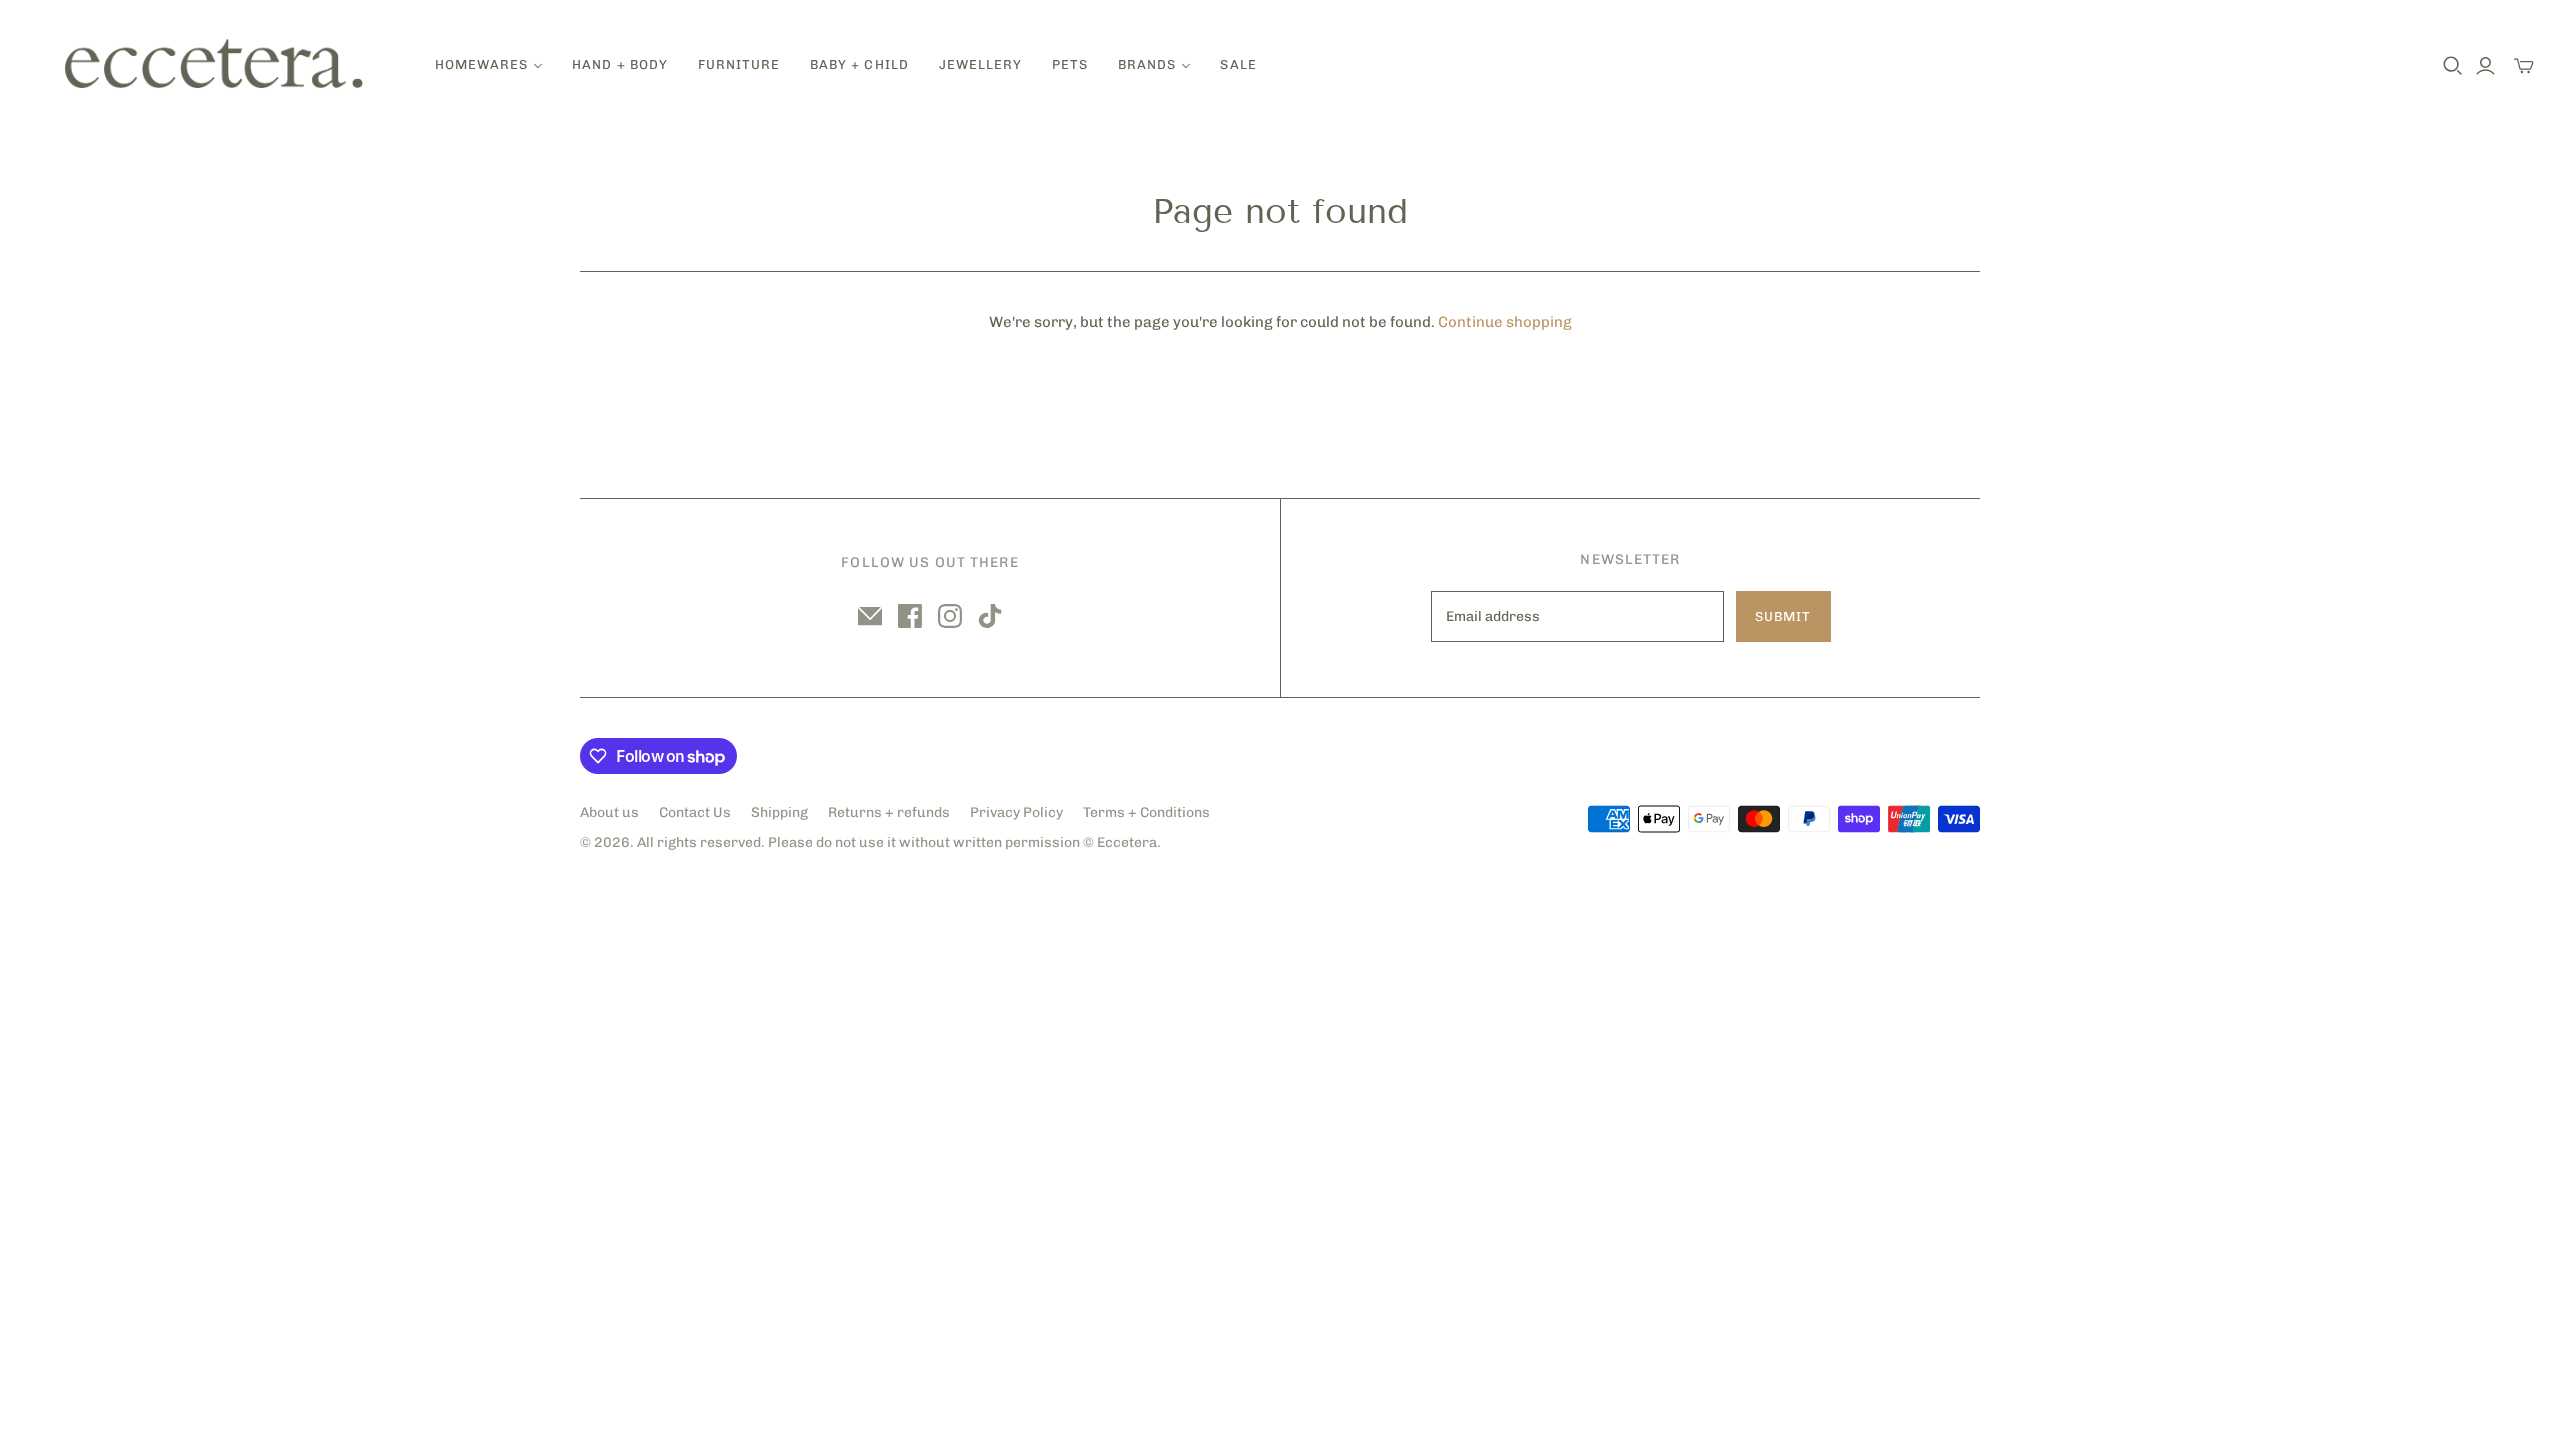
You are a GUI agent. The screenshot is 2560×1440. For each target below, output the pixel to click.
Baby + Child (859, 64)
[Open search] (2453, 66)
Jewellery (980, 64)
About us (609, 812)
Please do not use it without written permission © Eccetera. (964, 842)
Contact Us (695, 812)
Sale (1238, 64)
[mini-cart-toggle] (2524, 66)
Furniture (739, 64)
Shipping (779, 812)
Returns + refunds (889, 812)
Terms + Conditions (1146, 812)
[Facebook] (910, 616)
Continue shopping (1505, 322)
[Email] (870, 616)
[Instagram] (950, 616)
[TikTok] (990, 616)
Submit (1783, 616)
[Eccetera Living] (215, 65)
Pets (1070, 64)
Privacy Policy (1016, 812)
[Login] (2485, 66)
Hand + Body (619, 64)
